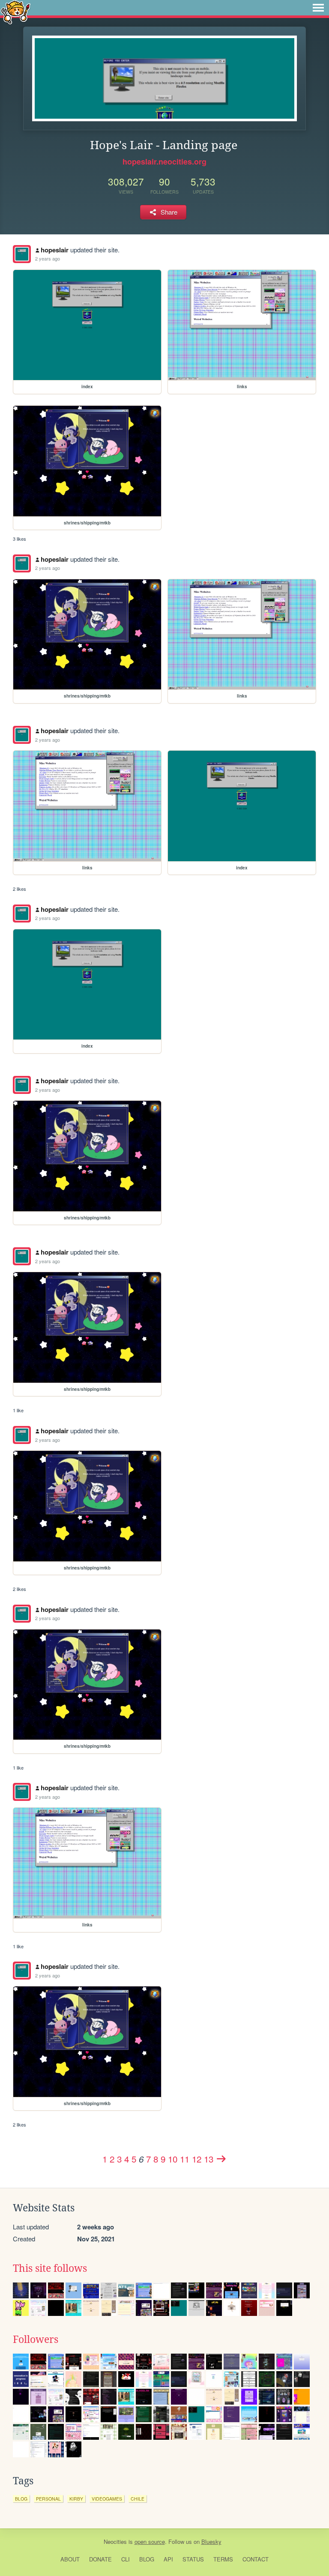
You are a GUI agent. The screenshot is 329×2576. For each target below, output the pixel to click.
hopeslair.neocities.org (164, 162)
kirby (76, 2499)
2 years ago (48, 258)
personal (48, 2499)
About (70, 2559)
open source (150, 2542)
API (168, 2559)
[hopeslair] (22, 254)
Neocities (115, 2542)
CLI (126, 2559)
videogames (107, 2499)
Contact (256, 2559)
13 (209, 2159)
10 (173, 2159)
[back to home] (16, 12)
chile (138, 2499)
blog (21, 2499)
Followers (36, 2339)
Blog (147, 2559)
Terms (223, 2559)
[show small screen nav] (318, 8)
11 (185, 2159)
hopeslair (55, 250)
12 (197, 2159)
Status (193, 2559)
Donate (100, 2559)
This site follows (50, 2268)
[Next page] (221, 2159)
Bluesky (211, 2542)
